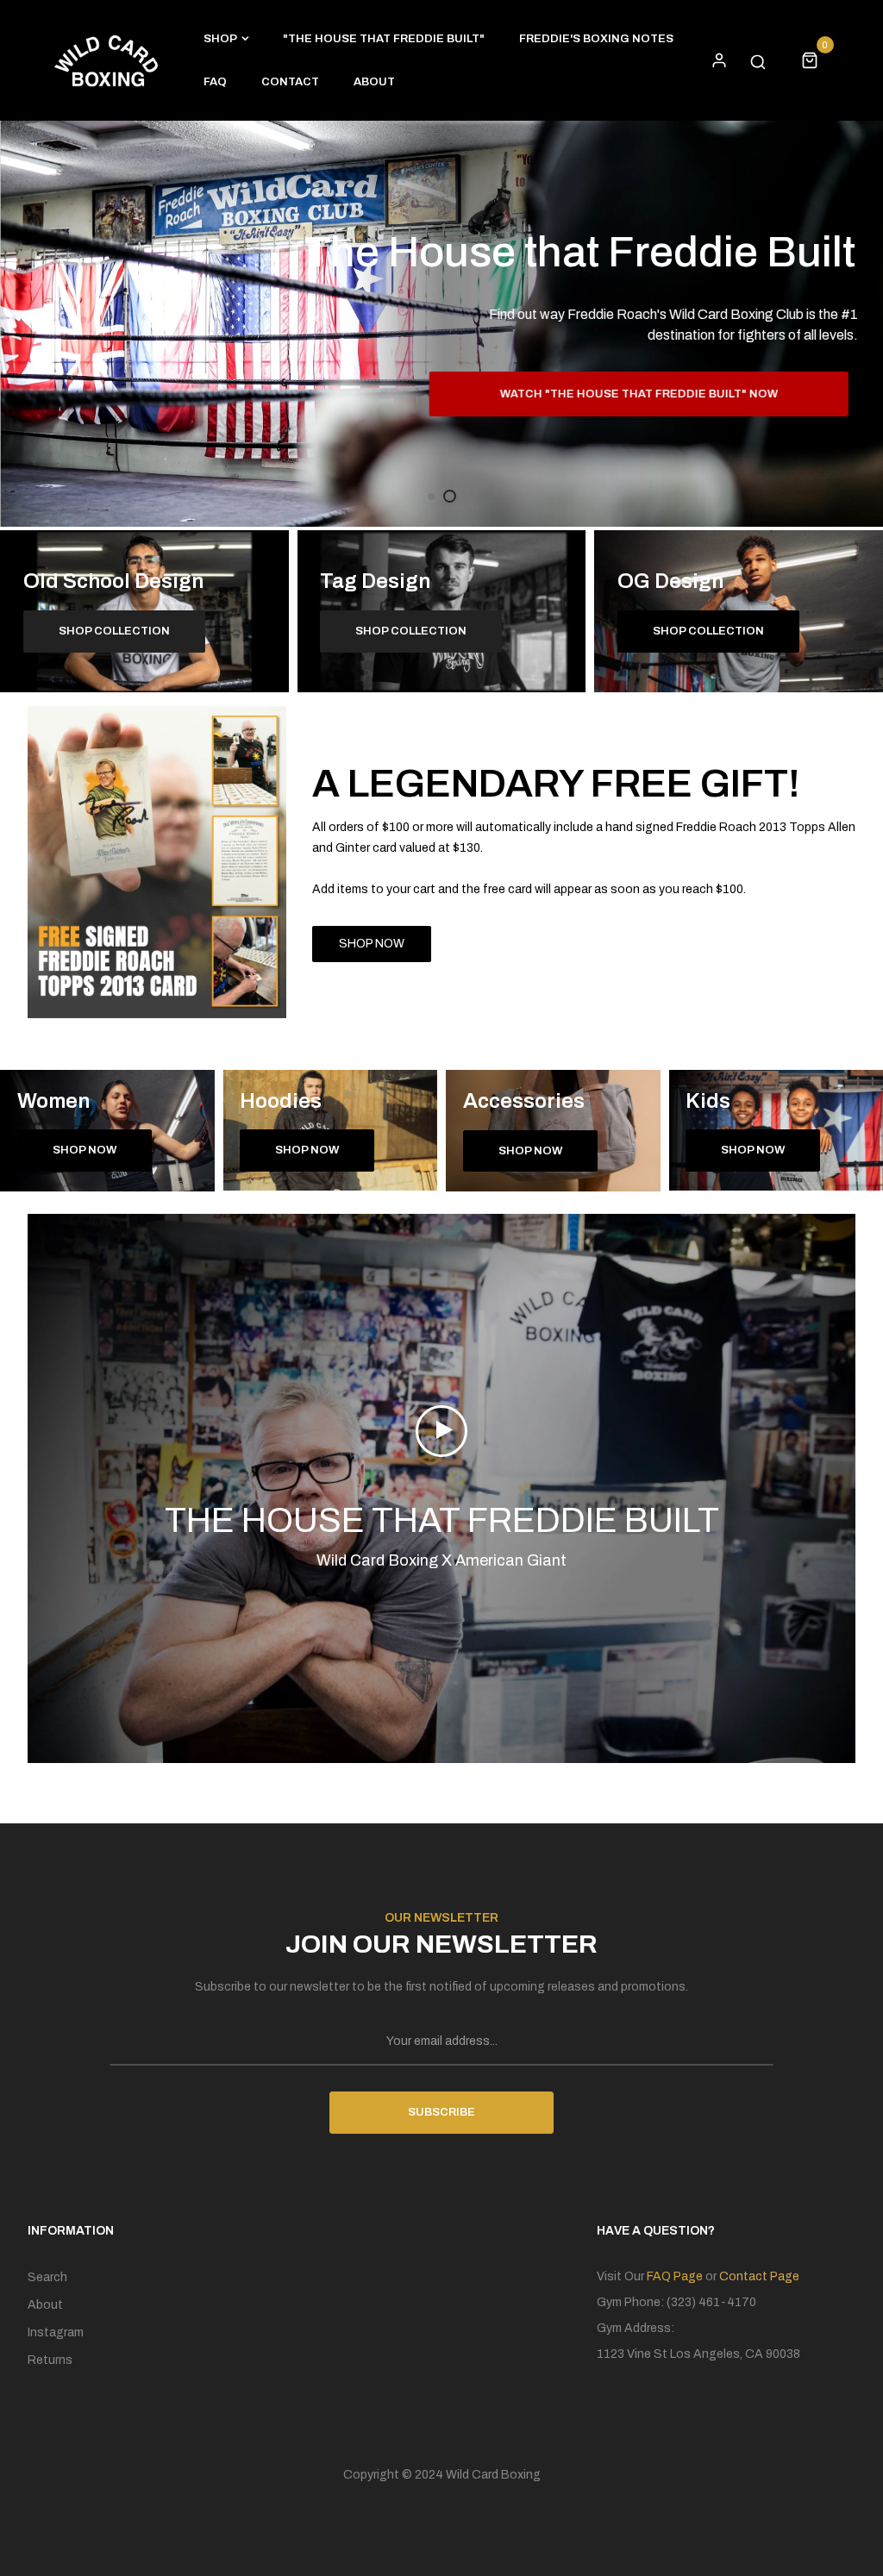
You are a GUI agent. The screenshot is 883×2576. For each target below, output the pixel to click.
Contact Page (759, 2276)
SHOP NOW (372, 944)
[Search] (758, 60)
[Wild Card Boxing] (106, 60)
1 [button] (431, 497)
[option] (441, 324)
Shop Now (85, 1150)
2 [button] (450, 496)
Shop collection (114, 631)
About (45, 2305)
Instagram (56, 2332)
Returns (50, 2360)
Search (47, 2277)
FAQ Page (675, 2276)
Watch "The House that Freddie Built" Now (646, 394)
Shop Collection (708, 631)
